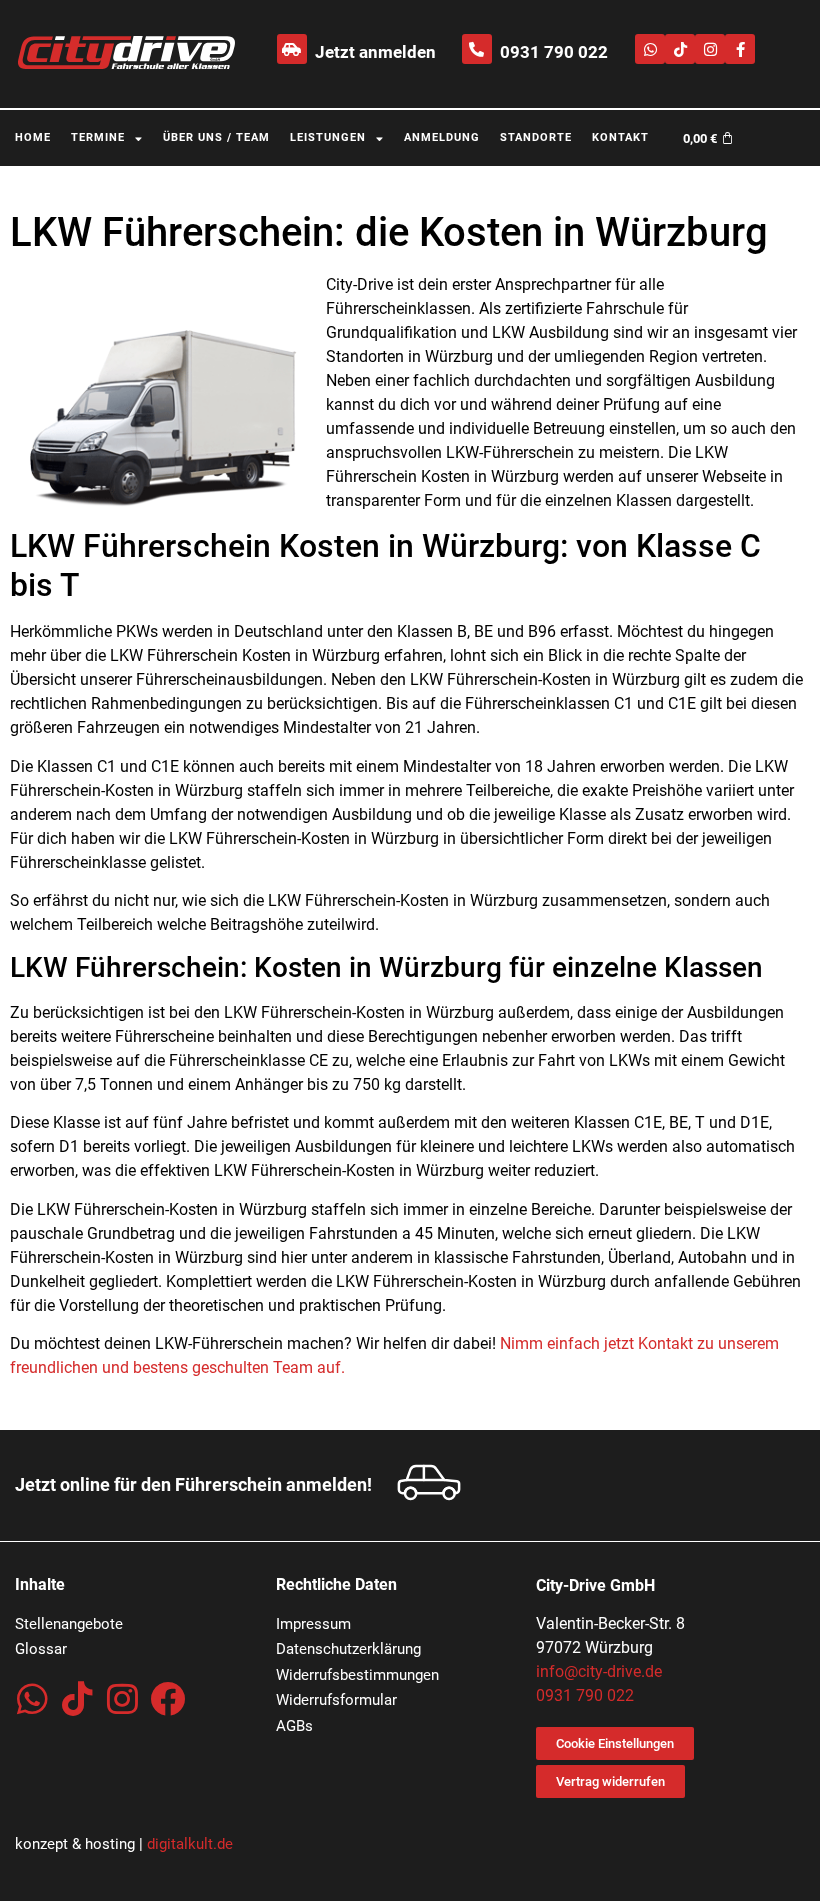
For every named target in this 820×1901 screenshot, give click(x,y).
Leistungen (328, 137)
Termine (98, 137)
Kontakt (620, 137)
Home (33, 137)
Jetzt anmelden (375, 52)
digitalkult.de (190, 1844)
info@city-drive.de (599, 1671)
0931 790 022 (554, 52)
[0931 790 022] (477, 49)
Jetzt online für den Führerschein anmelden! (193, 1484)
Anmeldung (442, 137)
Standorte (536, 137)
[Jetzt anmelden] (292, 49)
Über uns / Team (216, 137)
